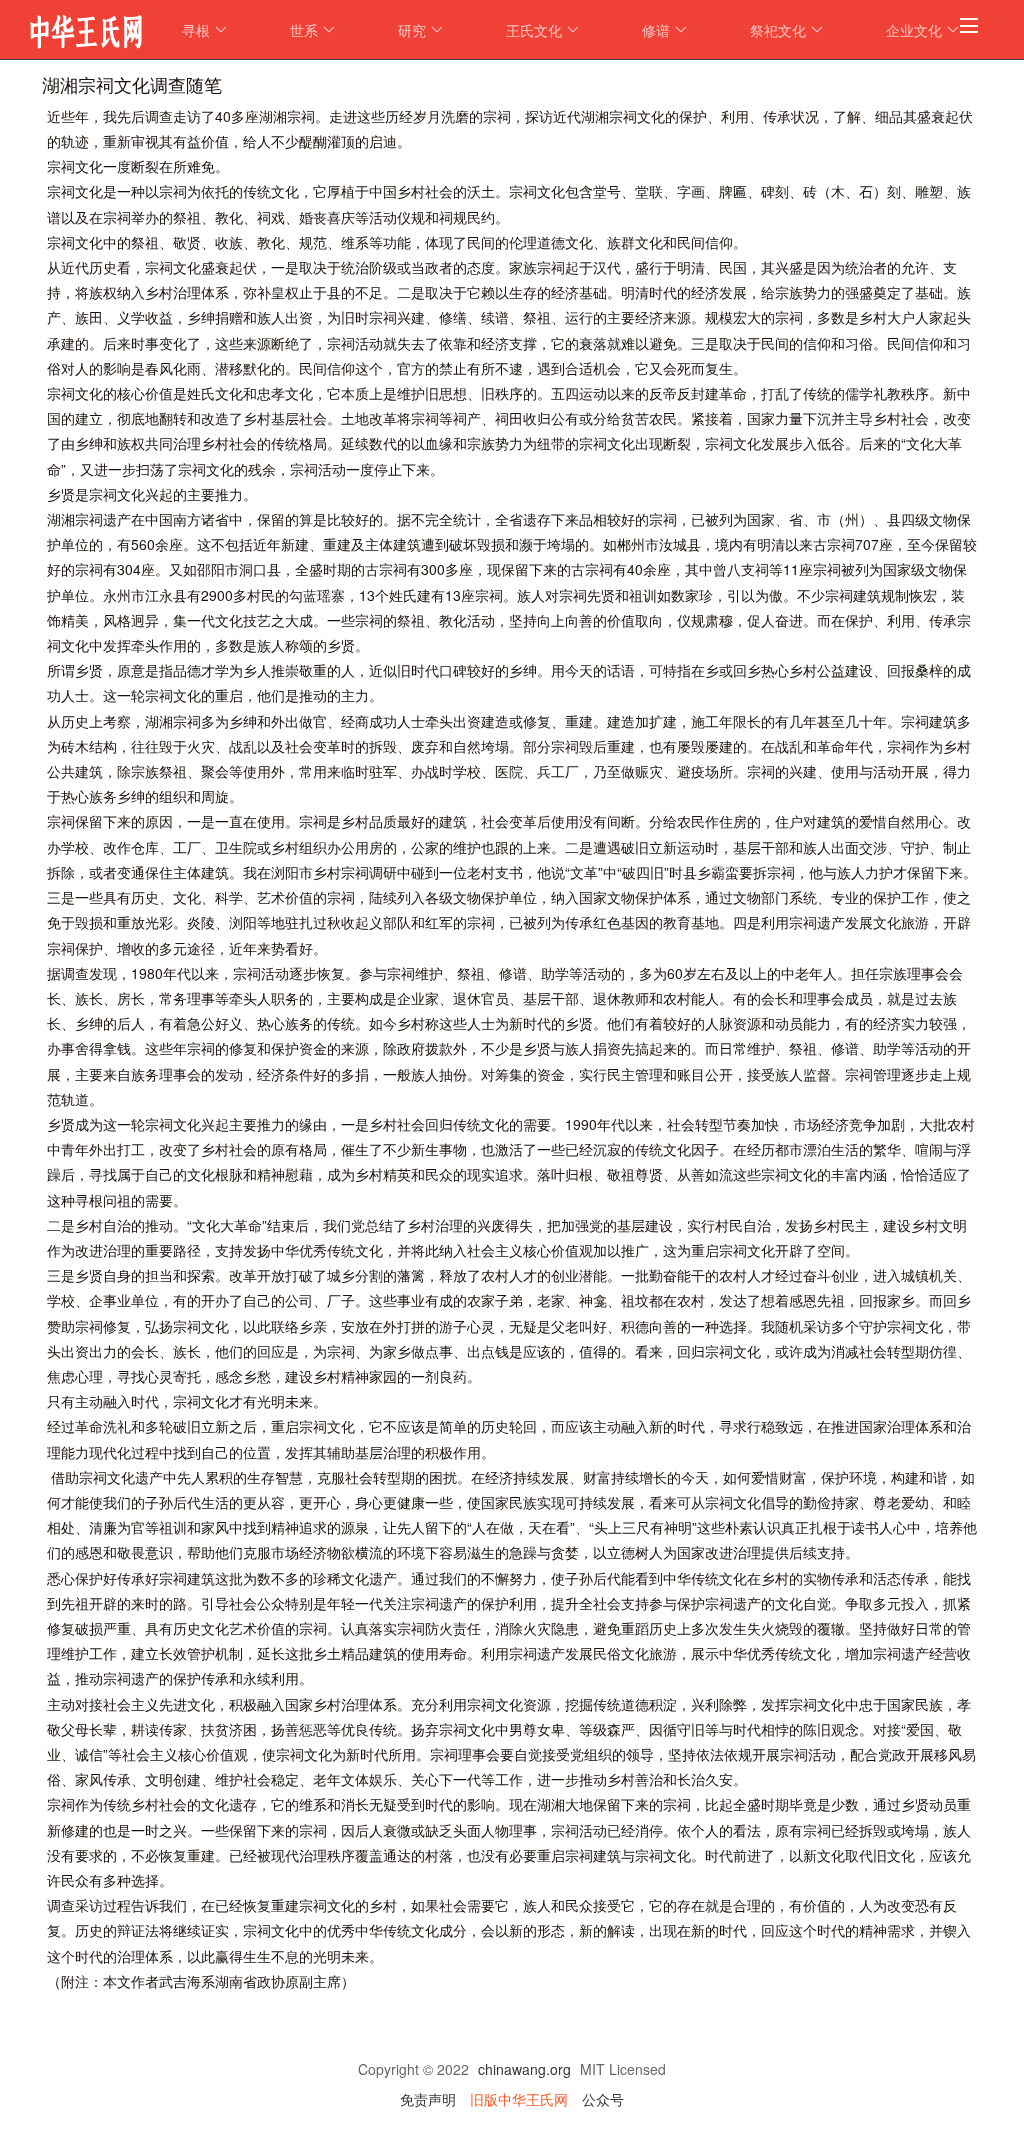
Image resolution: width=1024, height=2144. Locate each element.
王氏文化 (534, 30)
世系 (304, 30)
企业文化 (914, 30)
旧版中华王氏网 (519, 2099)
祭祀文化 (778, 30)
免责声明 (428, 2099)
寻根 (196, 30)
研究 (412, 30)
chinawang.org (524, 2069)
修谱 (656, 30)
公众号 (603, 2099)
